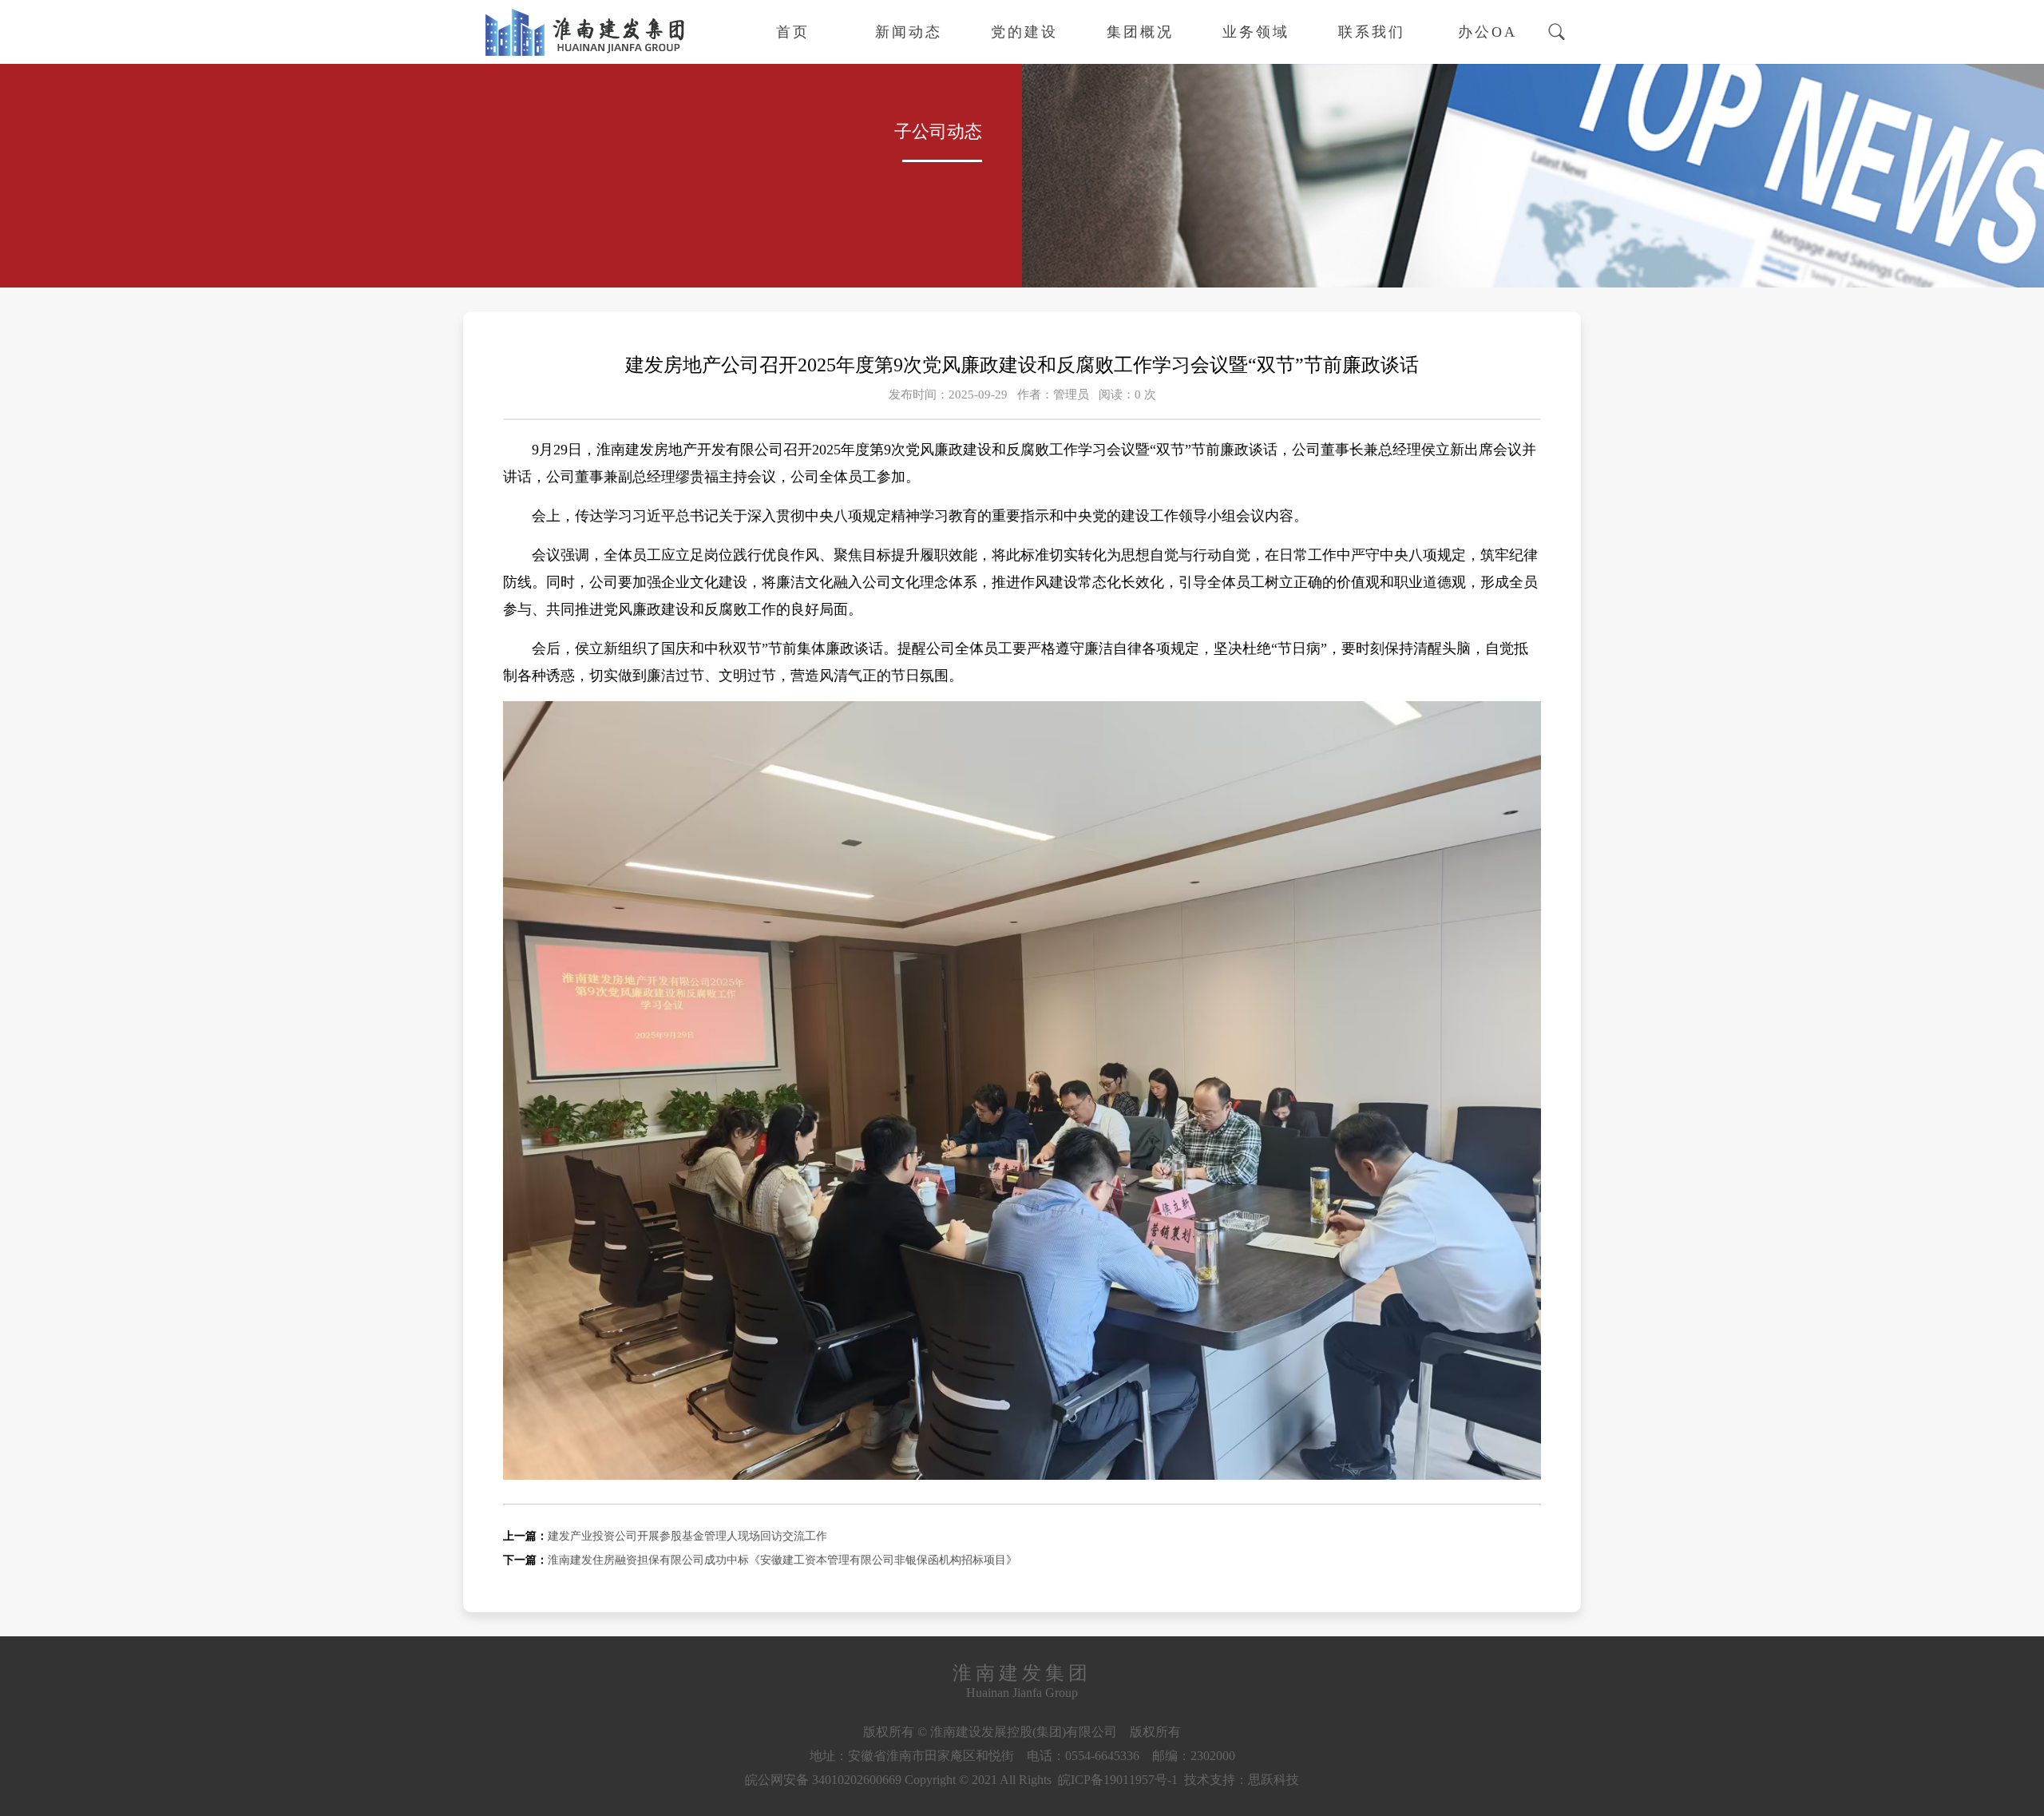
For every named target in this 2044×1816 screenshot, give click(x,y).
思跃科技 (1274, 1780)
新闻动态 (909, 32)
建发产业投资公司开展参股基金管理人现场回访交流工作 (687, 1536)
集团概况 (1140, 32)
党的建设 (1024, 32)
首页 (793, 32)
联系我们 (1372, 32)
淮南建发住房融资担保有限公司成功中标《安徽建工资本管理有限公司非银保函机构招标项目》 (782, 1560)
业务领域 (1256, 32)
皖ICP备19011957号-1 (1118, 1780)
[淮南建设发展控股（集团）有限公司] (583, 59)
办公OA (1487, 32)
